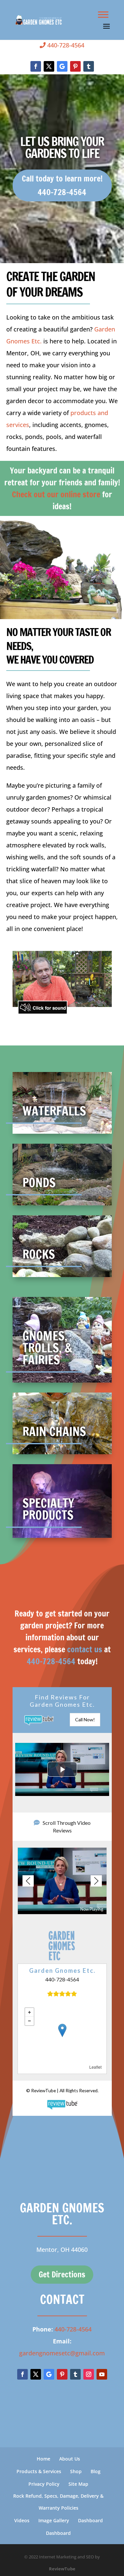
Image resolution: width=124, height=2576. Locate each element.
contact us (85, 1649)
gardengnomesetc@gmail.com (62, 2353)
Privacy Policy (44, 2484)
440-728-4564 (65, 45)
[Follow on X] (49, 66)
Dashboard (90, 2520)
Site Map (78, 2484)
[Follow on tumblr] (89, 66)
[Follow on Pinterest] (75, 66)
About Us (70, 2459)
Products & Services (39, 2471)
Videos (22, 2520)
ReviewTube (62, 2569)
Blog (96, 2471)
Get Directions (62, 2274)
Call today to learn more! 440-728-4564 (62, 185)
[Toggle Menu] (103, 14)
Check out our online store (56, 494)
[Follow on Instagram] (89, 2374)
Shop (76, 2471)
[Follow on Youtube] (102, 2374)
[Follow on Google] (62, 66)
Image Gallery (54, 2520)
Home (43, 2459)
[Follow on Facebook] (36, 66)
